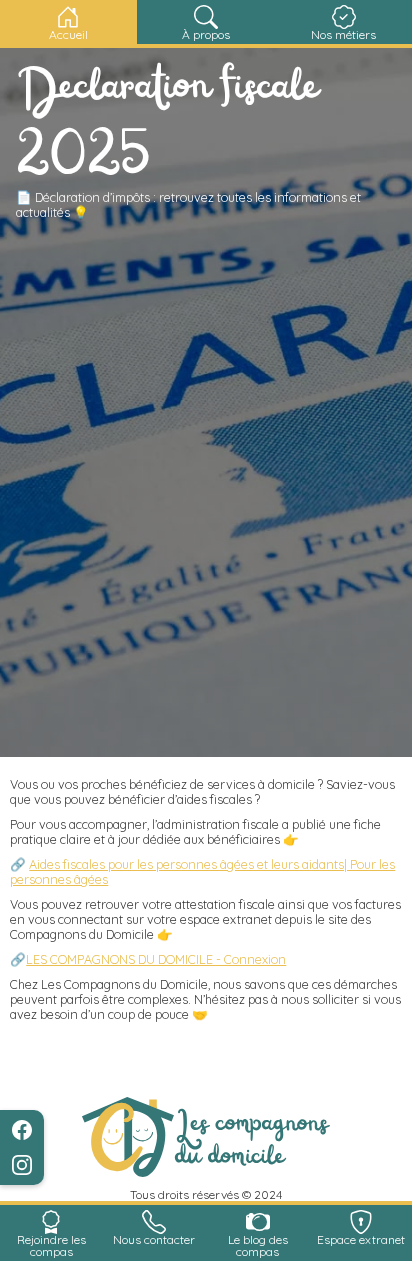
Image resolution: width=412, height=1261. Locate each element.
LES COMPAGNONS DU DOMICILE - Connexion (156, 959)
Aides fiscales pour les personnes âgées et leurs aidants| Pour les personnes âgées (202, 871)
